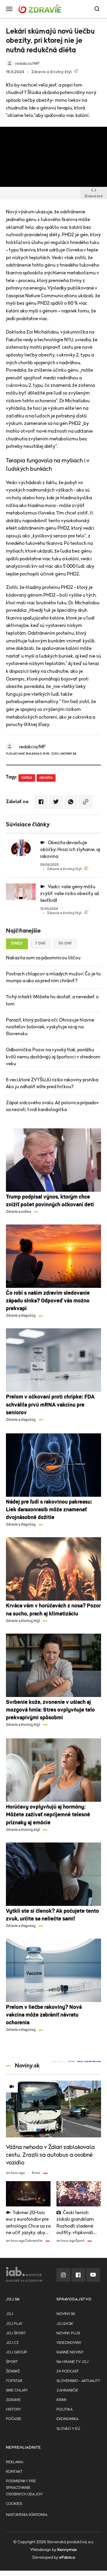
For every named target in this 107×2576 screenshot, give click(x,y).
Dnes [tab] (17, 943)
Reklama (15, 2462)
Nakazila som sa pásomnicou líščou (43, 958)
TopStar (14, 2381)
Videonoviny (69, 2343)
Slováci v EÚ (68, 2429)
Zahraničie (67, 2390)
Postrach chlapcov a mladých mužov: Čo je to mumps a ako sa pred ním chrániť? (53, 977)
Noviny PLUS (68, 2333)
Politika (64, 2410)
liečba (27, 778)
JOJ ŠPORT (16, 2333)
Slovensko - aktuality (78, 2381)
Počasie (14, 2419)
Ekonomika (67, 2419)
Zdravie (13, 2400)
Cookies (14, 2504)
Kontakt (14, 2472)
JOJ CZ (12, 2343)
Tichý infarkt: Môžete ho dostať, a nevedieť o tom (52, 1000)
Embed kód (94, 196)
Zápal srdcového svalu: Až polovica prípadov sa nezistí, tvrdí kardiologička (52, 1106)
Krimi (61, 2400)
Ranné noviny (70, 2352)
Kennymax (67, 2550)
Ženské (13, 2371)
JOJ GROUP (16, 2352)
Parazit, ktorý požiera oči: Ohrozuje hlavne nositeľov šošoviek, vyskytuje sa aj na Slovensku (50, 1027)
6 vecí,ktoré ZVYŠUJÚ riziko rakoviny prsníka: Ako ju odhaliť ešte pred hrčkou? (52, 1083)
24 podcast (68, 2371)
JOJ (10, 2314)
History (14, 2410)
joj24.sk (65, 2324)
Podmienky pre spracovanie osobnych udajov (24, 2488)
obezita (46, 778)
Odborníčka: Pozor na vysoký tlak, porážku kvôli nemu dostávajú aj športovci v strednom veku (53, 1057)
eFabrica (67, 2558)
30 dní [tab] (65, 943)
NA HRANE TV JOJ (73, 2362)
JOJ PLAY (14, 2324)
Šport (12, 2362)
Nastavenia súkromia (27, 2515)
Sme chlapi (17, 2390)
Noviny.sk (66, 2314)
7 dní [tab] (40, 943)
